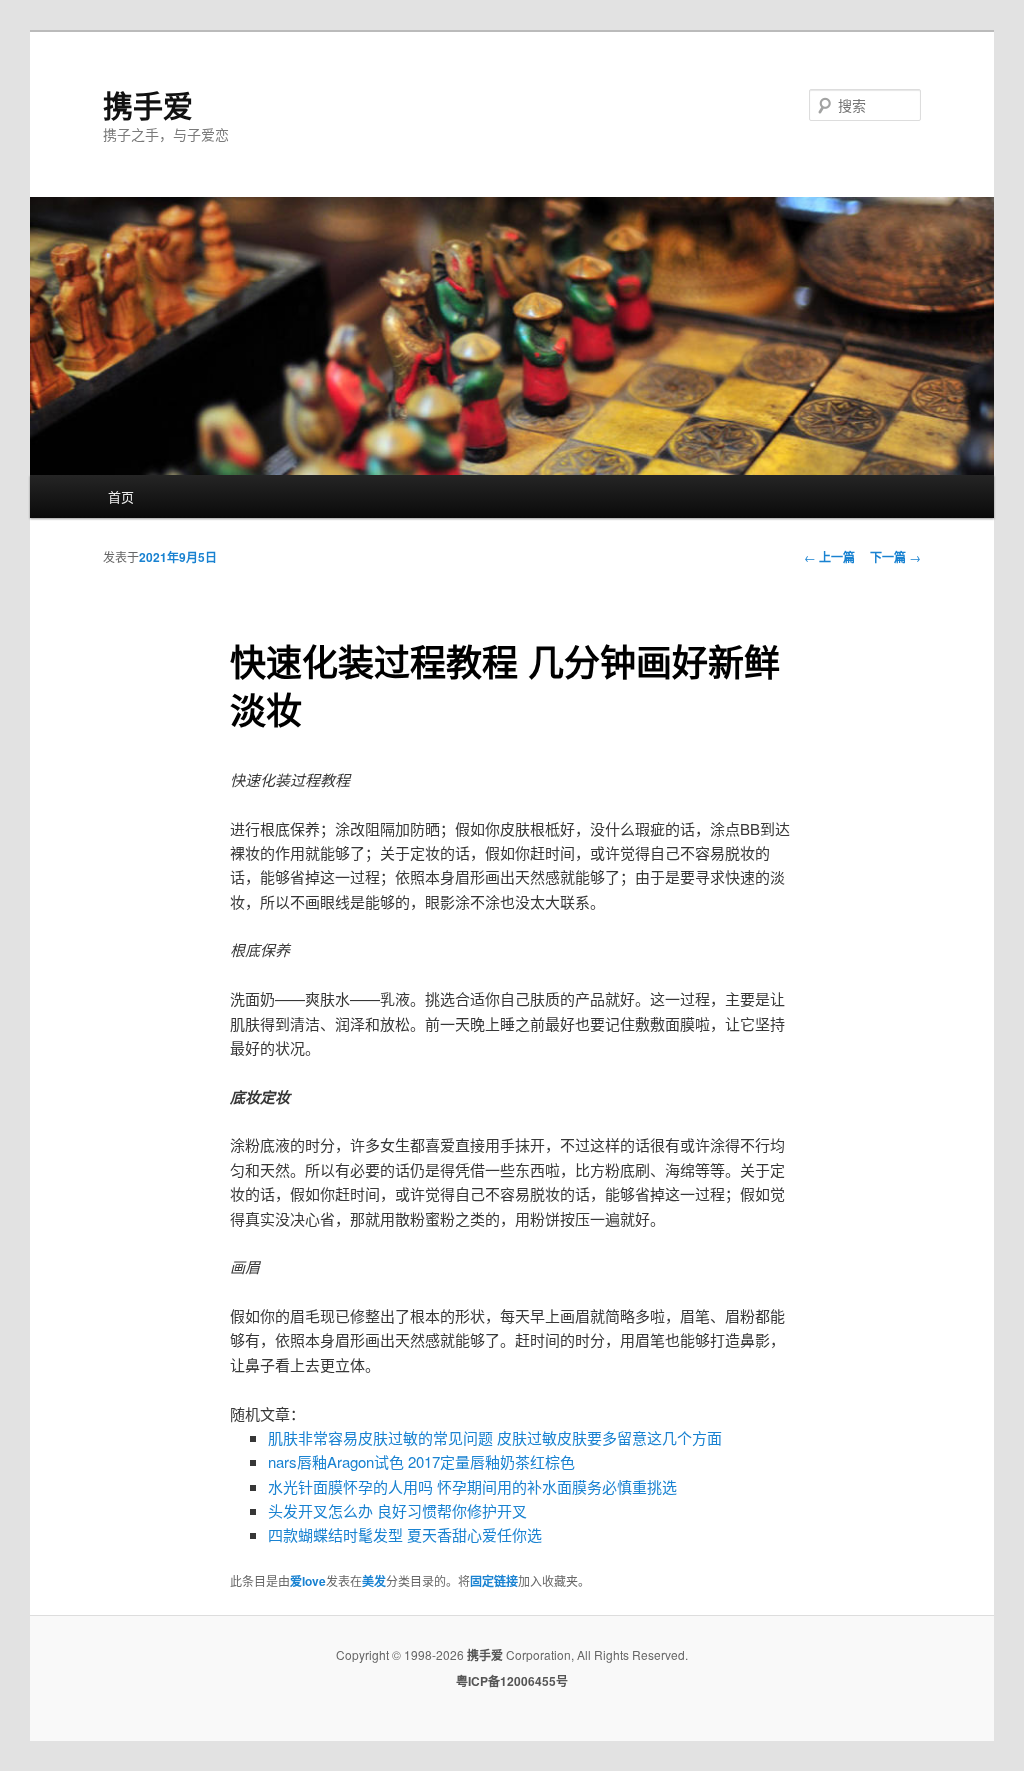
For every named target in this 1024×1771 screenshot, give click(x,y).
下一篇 (895, 557)
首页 (121, 496)
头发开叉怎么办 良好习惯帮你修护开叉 (397, 1510)
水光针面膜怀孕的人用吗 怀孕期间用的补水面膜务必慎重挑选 (472, 1486)
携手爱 (148, 104)
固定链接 (494, 1581)
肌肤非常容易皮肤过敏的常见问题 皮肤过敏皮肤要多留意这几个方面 (495, 1437)
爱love (308, 1581)
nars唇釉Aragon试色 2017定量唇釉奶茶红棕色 (421, 1461)
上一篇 (829, 557)
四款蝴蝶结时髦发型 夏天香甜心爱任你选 (405, 1534)
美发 (374, 1581)
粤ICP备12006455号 (512, 1681)
